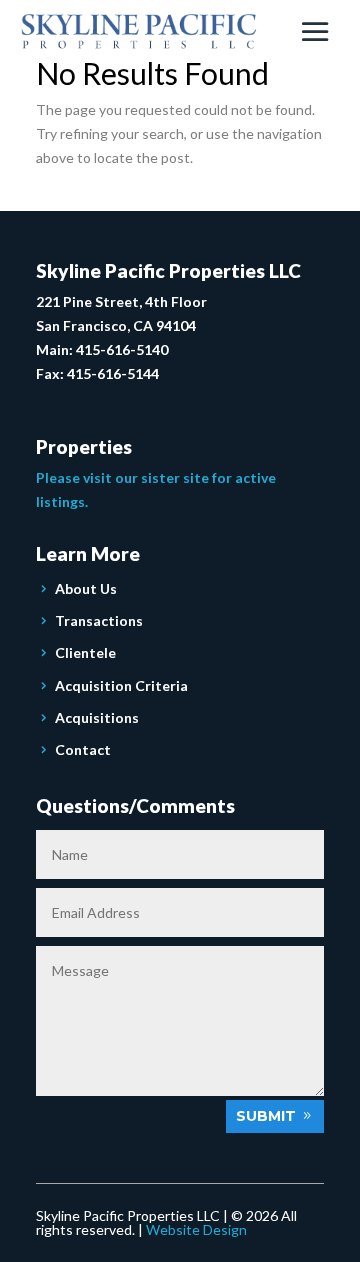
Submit (266, 1116)
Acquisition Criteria (121, 685)
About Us (86, 588)
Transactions (99, 620)
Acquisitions (97, 717)
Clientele (85, 652)
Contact (83, 749)
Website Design (196, 1229)
